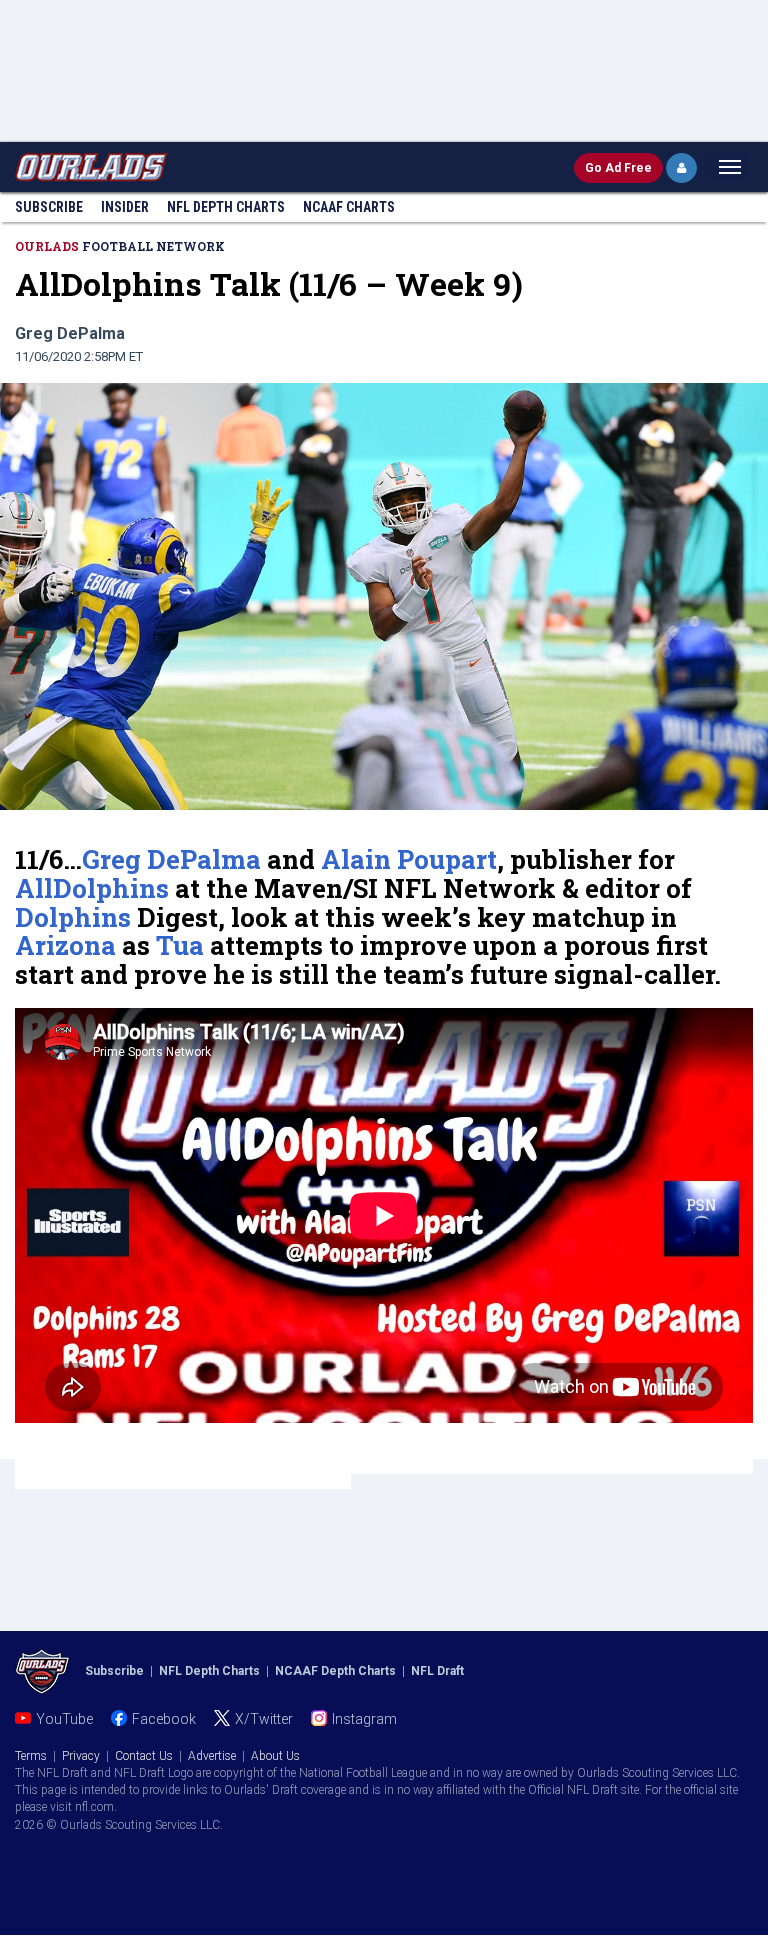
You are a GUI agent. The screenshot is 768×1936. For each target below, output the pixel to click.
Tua (180, 945)
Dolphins (73, 917)
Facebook (164, 1719)
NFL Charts (226, 207)
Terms (31, 1756)
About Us (275, 1756)
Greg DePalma (171, 859)
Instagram (364, 1719)
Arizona (65, 945)
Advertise (212, 1756)
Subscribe (49, 207)
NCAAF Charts (349, 207)
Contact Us (144, 1756)
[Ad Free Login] (681, 168)
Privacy (81, 1756)
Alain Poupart (409, 859)
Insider (125, 207)
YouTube (64, 1719)
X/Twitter (264, 1719)
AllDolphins (92, 888)
